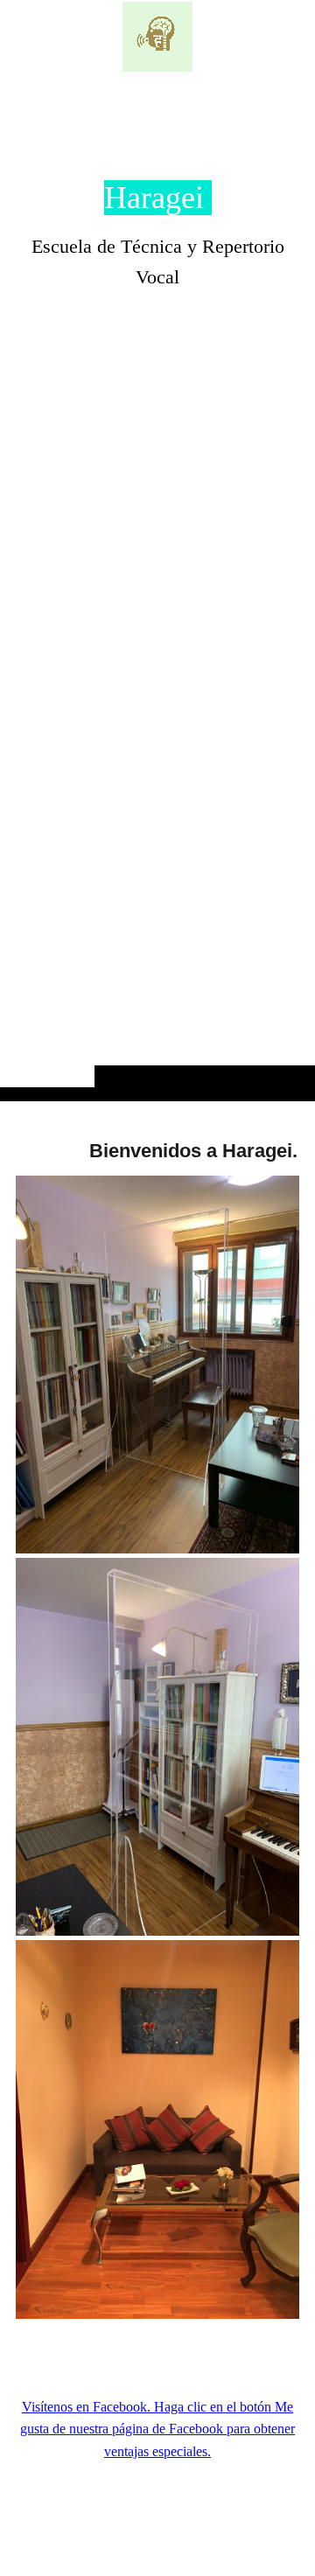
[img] (157, 37)
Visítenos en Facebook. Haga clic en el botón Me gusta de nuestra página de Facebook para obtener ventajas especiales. (157, 2429)
